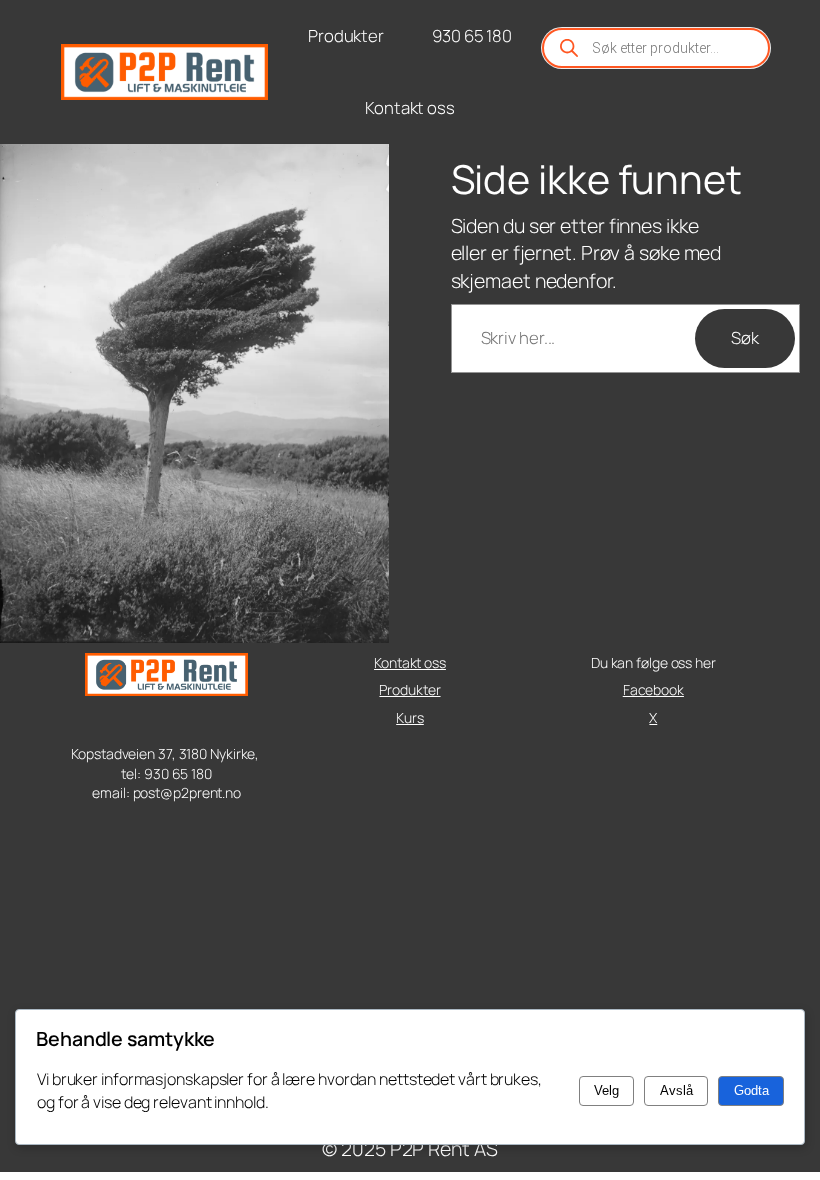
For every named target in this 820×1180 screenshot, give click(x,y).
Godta (751, 1090)
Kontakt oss (410, 662)
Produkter (409, 689)
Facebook (653, 689)
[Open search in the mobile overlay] (656, 48)
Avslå (676, 1090)
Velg (606, 1090)
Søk (745, 337)
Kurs (410, 717)
